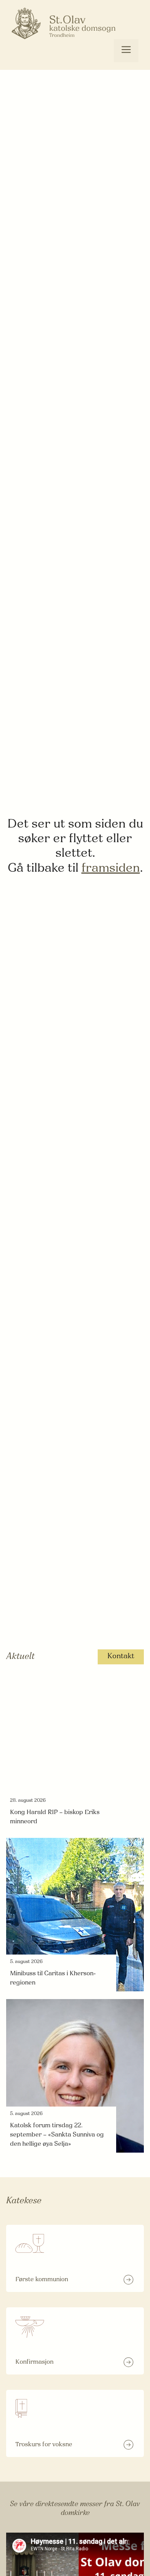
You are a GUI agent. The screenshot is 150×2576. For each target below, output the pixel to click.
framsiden (111, 869)
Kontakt (121, 1656)
